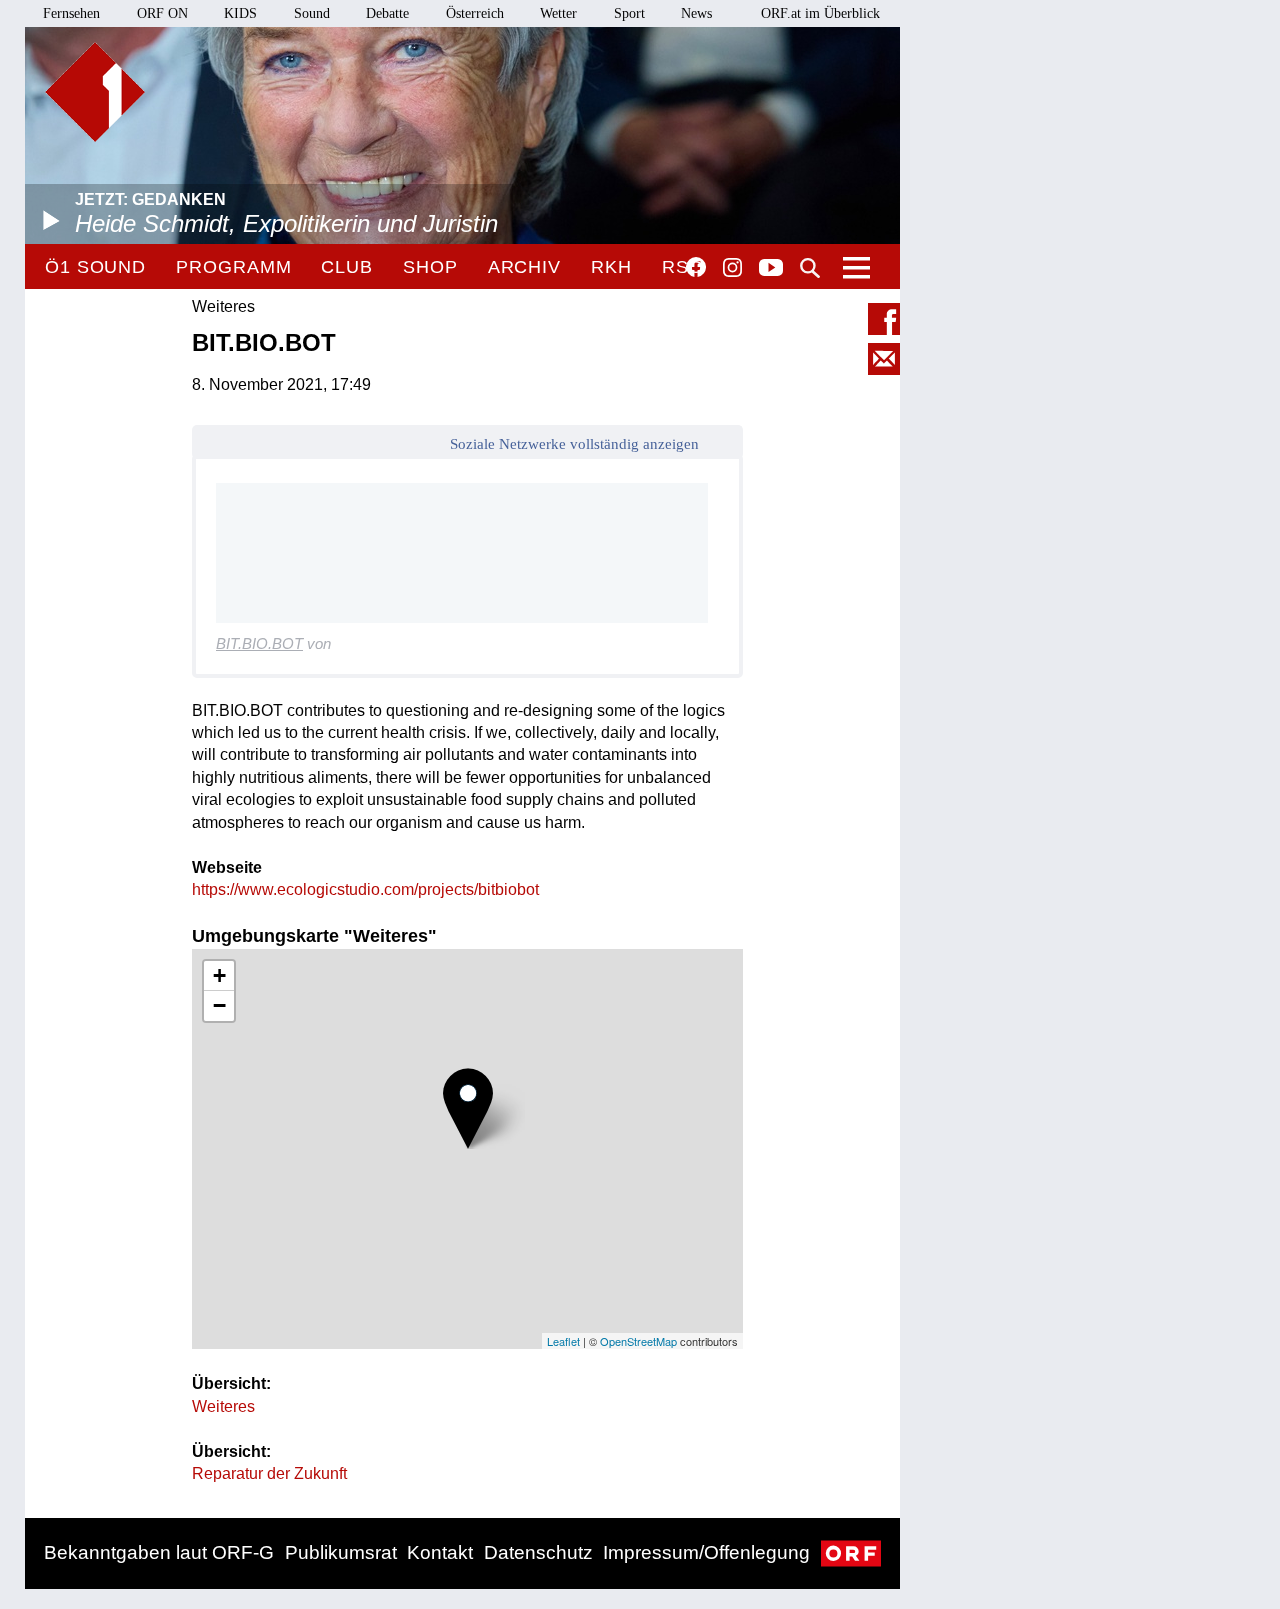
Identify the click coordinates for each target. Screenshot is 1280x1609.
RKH (611, 267)
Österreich (475, 13)
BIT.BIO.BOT (259, 643)
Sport (629, 13)
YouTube (771, 269)
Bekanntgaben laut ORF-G (159, 1552)
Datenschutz (538, 1552)
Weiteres (223, 1406)
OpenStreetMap (638, 1341)
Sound (312, 13)
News (696, 13)
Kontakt (440, 1552)
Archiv (524, 267)
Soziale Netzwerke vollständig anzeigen (574, 444)
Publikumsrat (341, 1552)
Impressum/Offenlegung (706, 1552)
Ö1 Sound (95, 267)
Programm (233, 267)
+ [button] (219, 975)
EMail (884, 359)
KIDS (240, 13)
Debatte (387, 13)
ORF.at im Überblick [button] (820, 13)
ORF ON (162, 13)
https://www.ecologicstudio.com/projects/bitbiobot (365, 889)
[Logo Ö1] (95, 92)
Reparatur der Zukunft (269, 1473)
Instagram (732, 268)
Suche (810, 268)
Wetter (558, 13)
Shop (430, 267)
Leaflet (563, 1341)
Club (347, 267)
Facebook (696, 267)
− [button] (219, 1005)
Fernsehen (71, 13)
